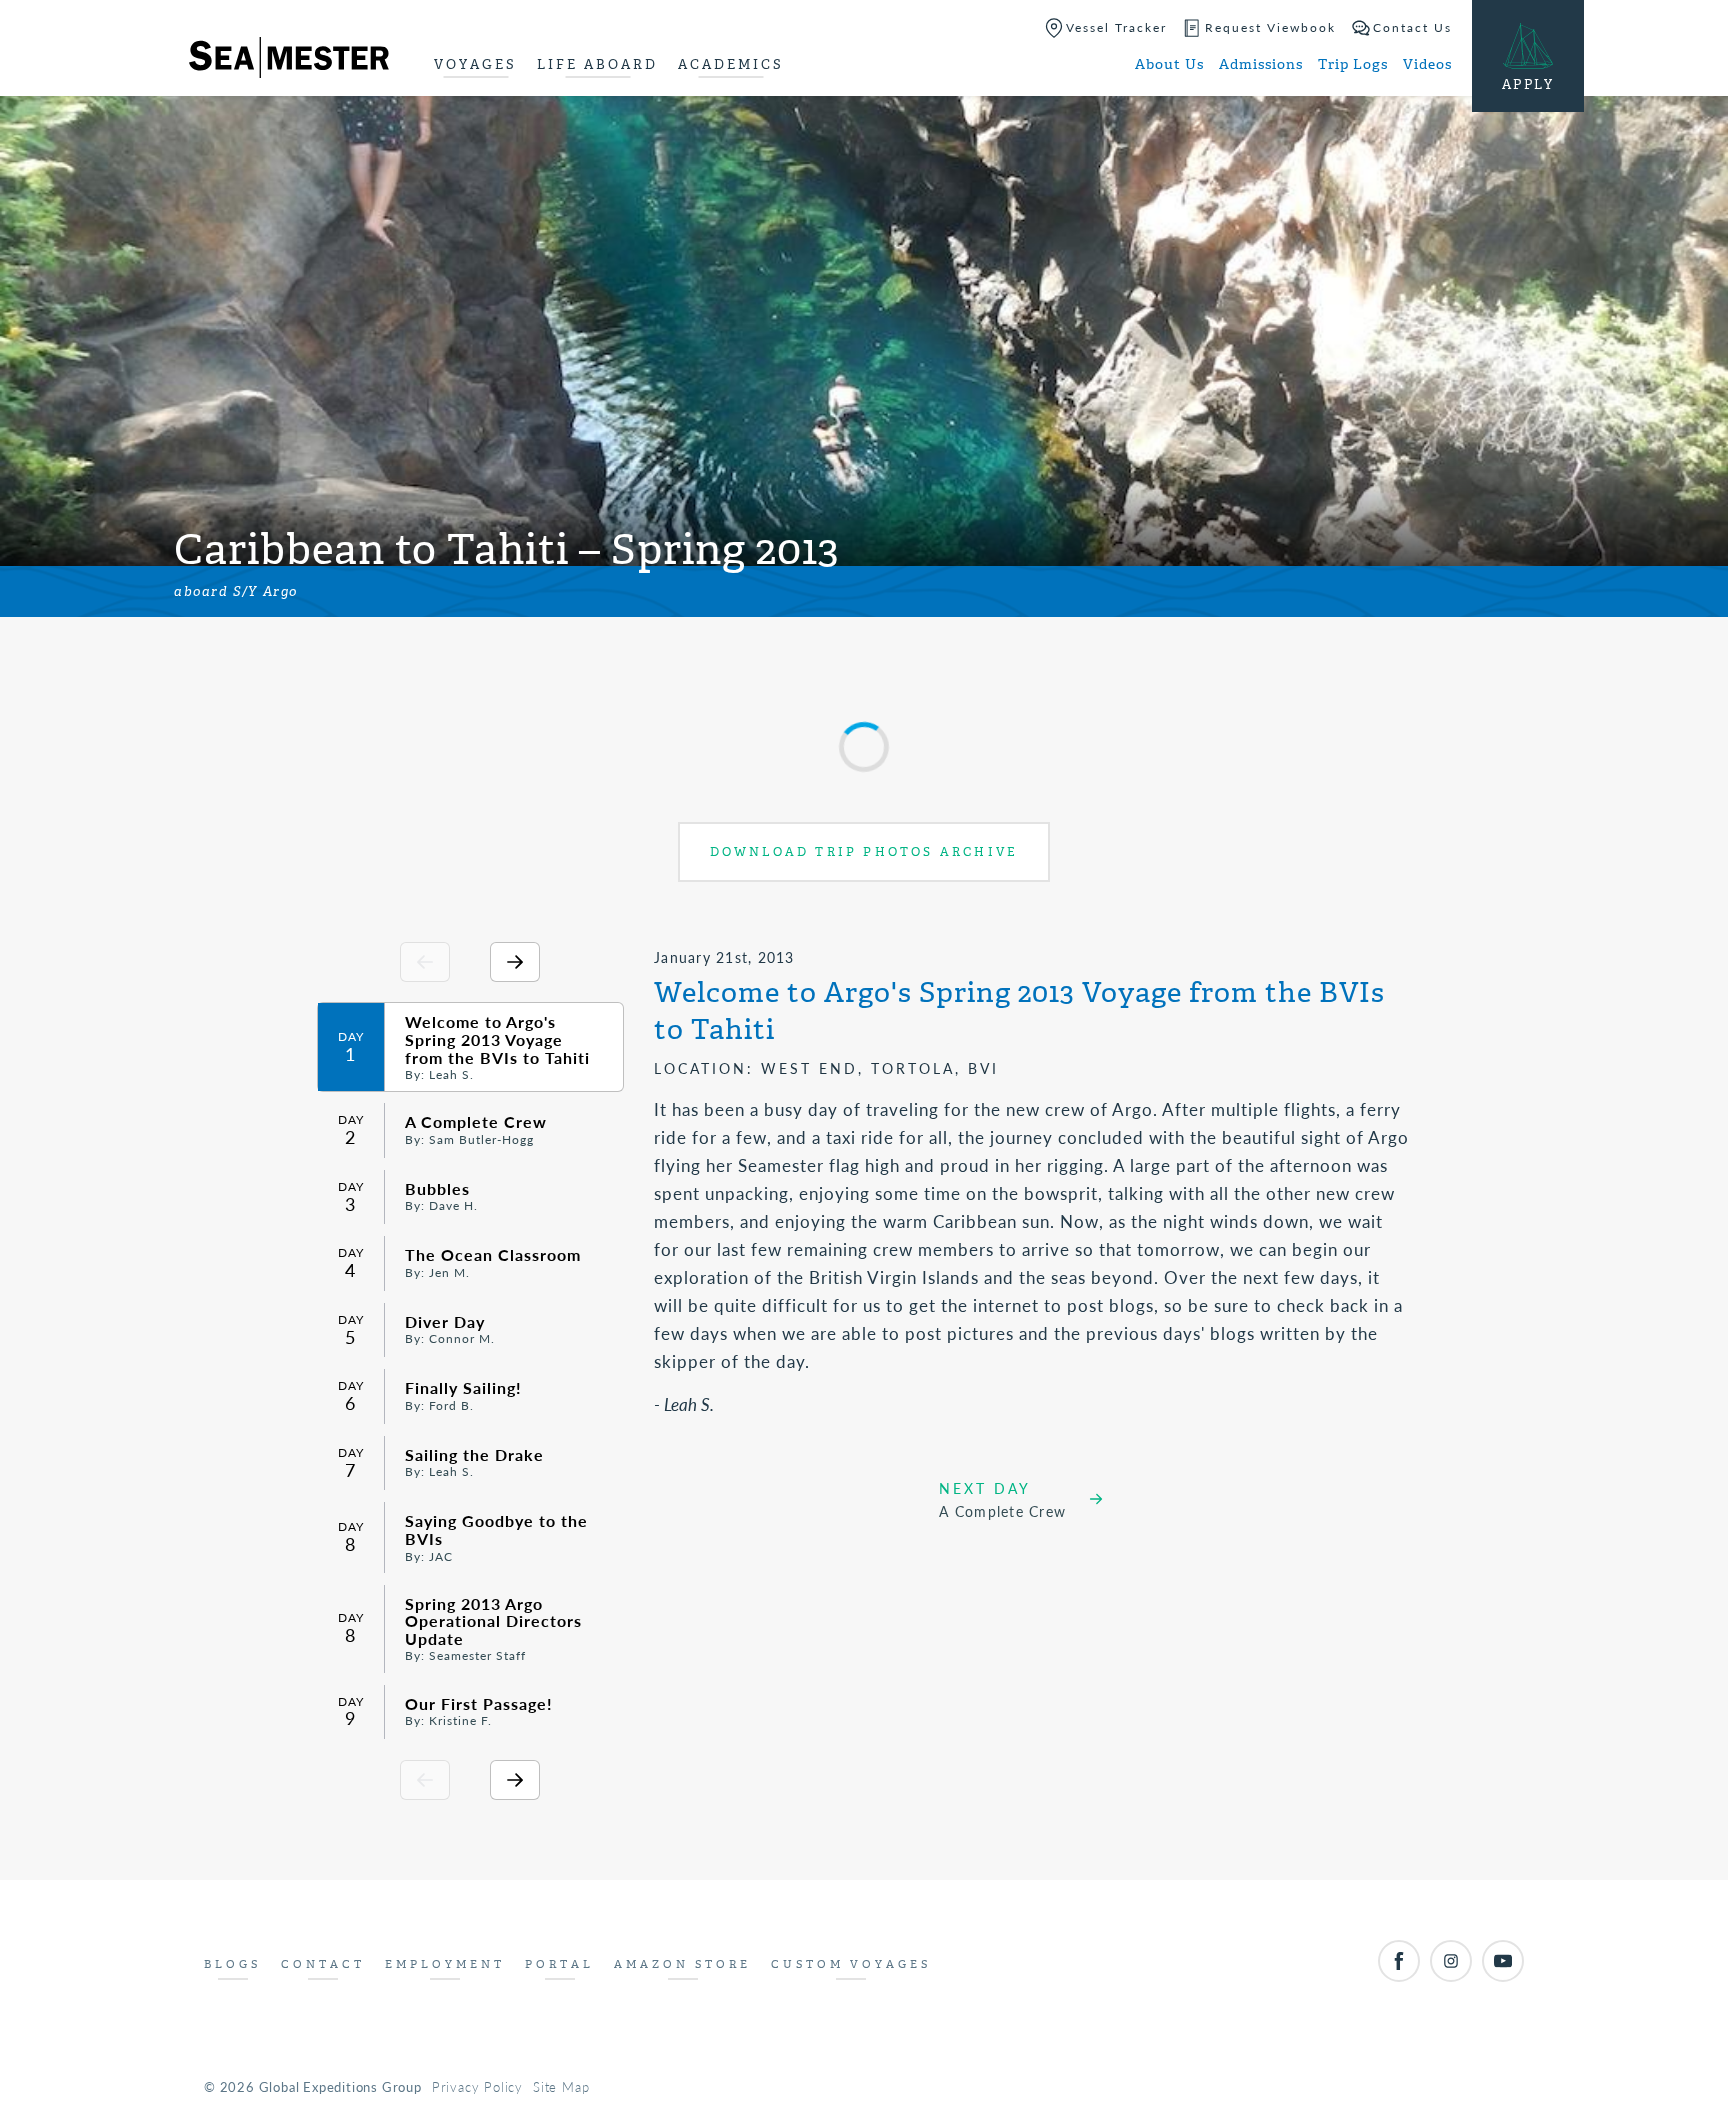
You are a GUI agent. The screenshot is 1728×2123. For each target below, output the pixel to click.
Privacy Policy (477, 2086)
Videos (1427, 64)
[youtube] (1503, 1961)
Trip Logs (1353, 64)
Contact (323, 1964)
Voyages (475, 64)
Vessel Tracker (1116, 27)
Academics (731, 64)
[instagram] (1451, 1961)
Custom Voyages (851, 1964)
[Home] (289, 61)
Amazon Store (682, 1964)
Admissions (1261, 64)
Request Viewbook (1270, 27)
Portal (559, 1964)
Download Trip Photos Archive (864, 852)
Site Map (561, 2086)
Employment (445, 1964)
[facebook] (1399, 1961)
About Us (1169, 64)
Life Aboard (597, 64)
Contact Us (1412, 27)
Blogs (232, 1964)
